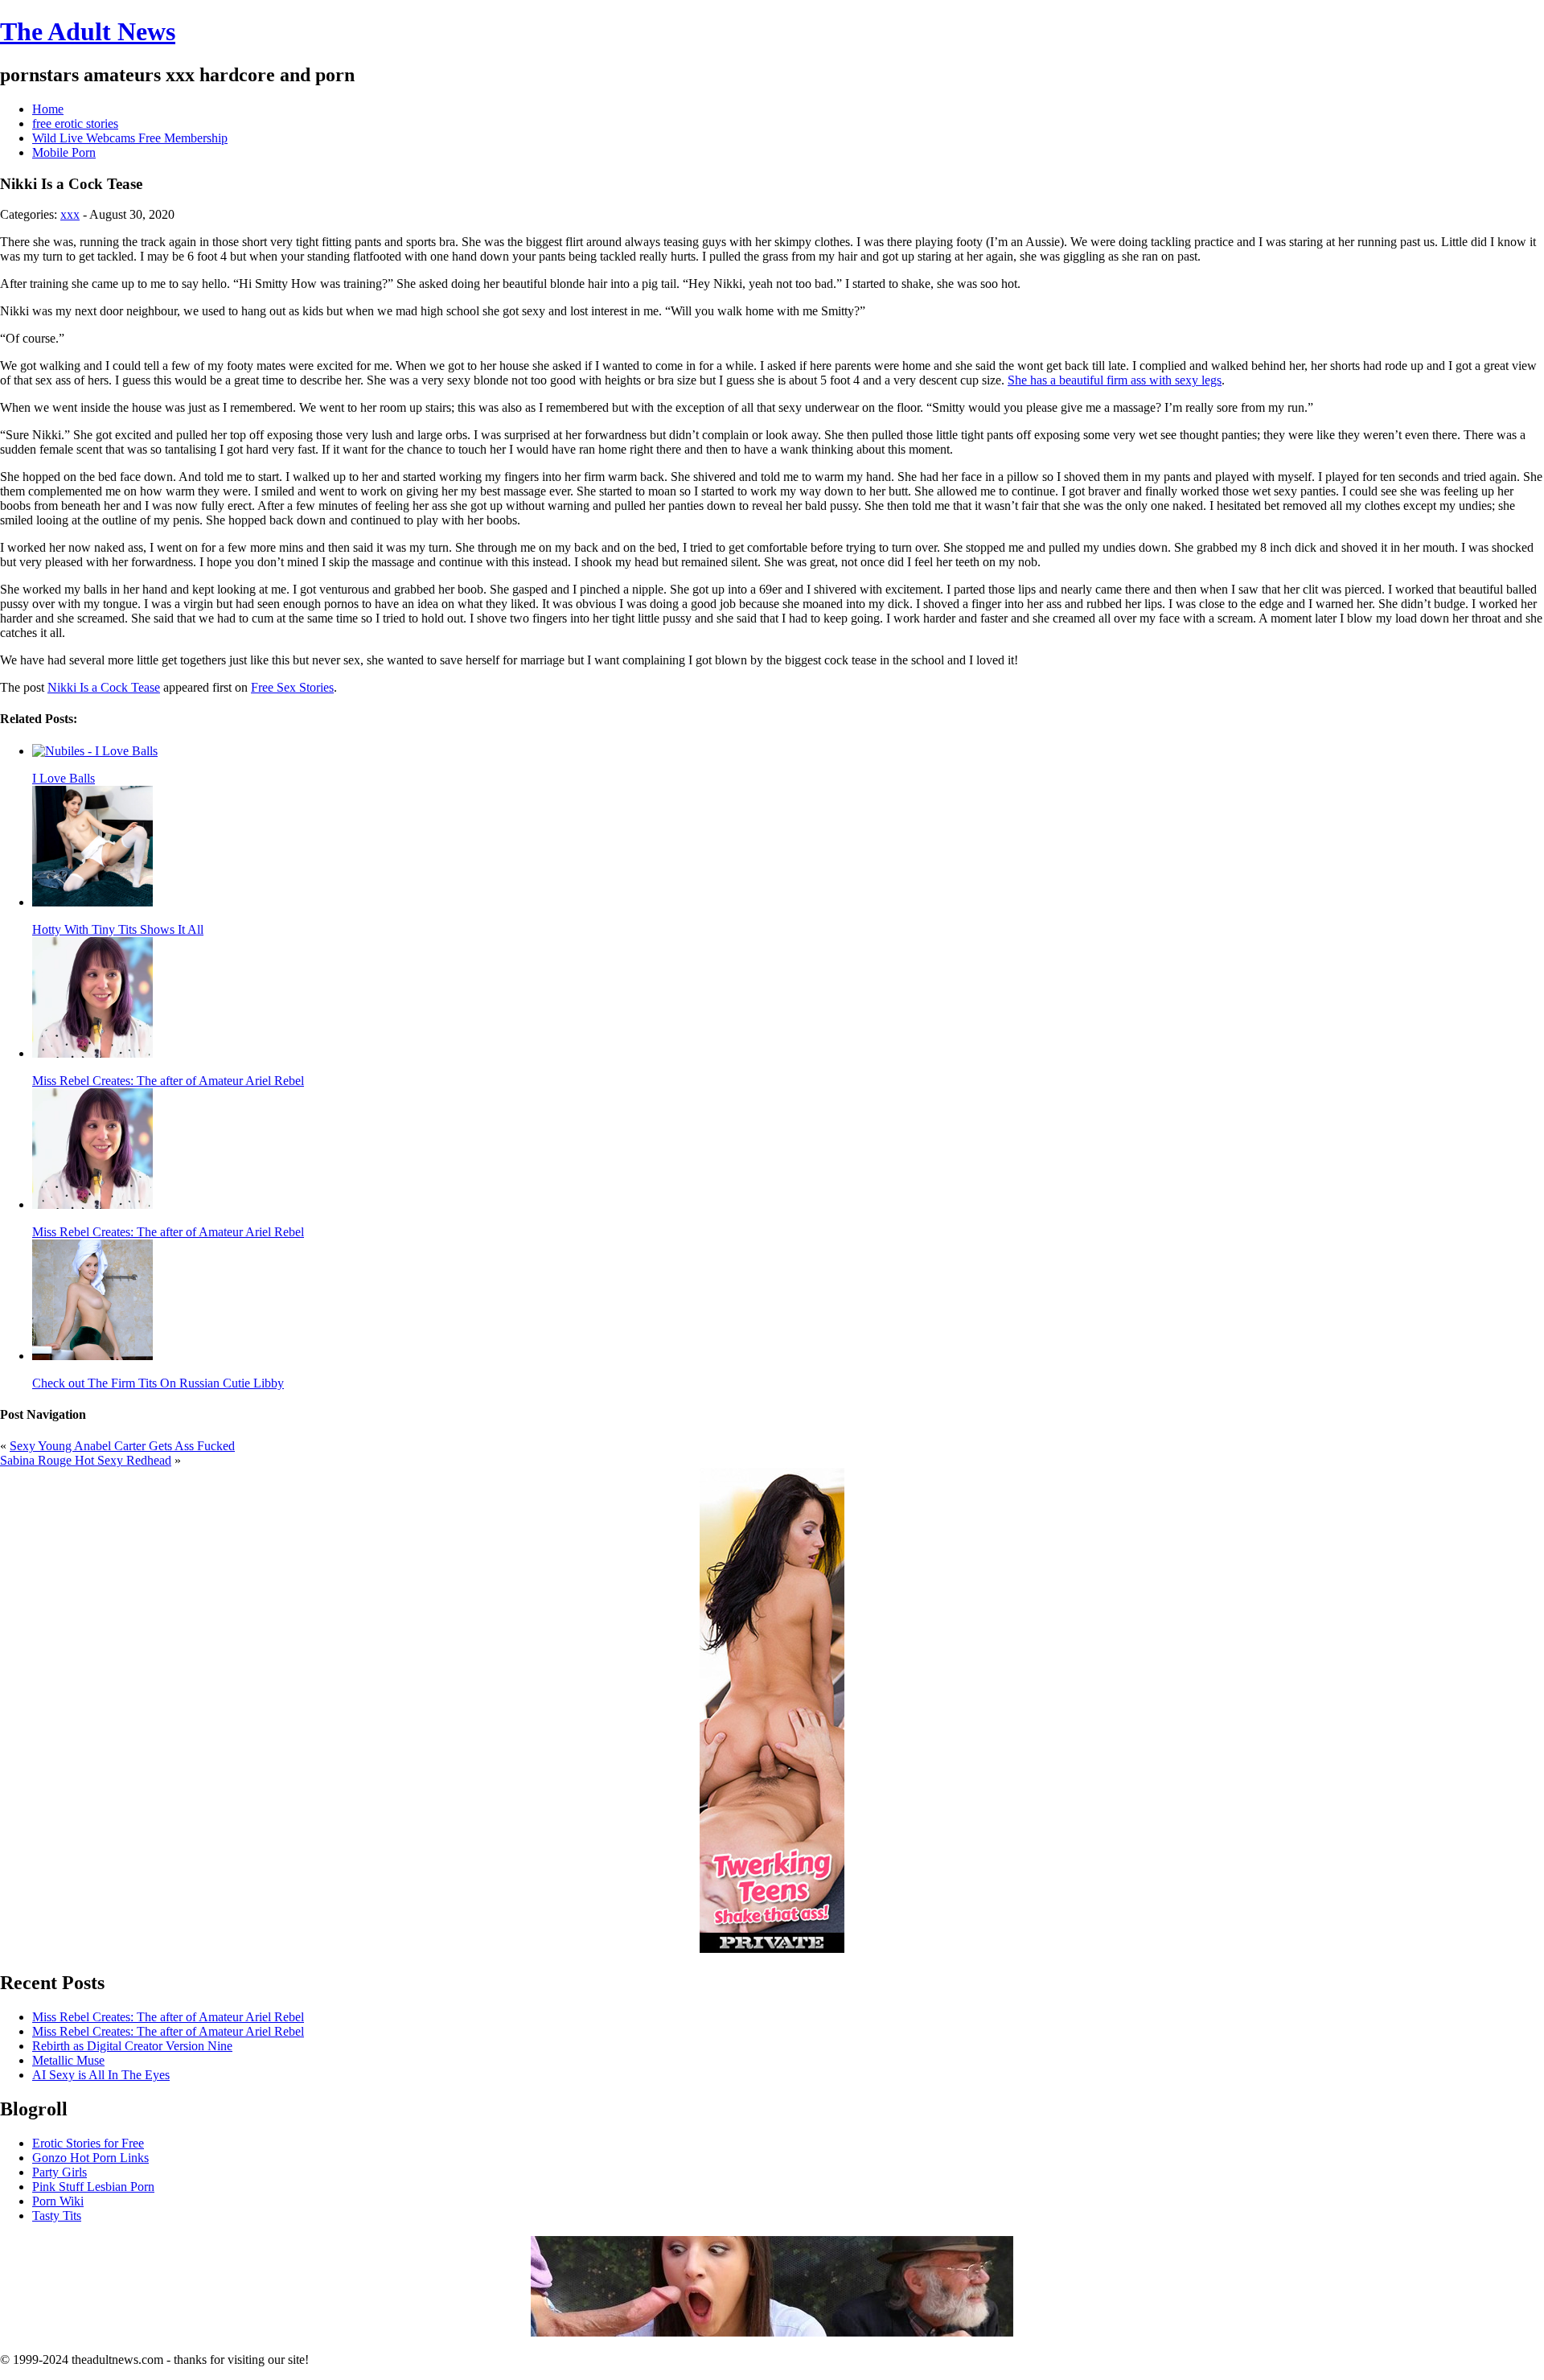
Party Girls (60, 2172)
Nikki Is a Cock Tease (104, 687)
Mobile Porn (64, 152)
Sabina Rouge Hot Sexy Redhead (86, 1460)
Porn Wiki (58, 2201)
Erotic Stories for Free (88, 2143)
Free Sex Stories (292, 687)
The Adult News (88, 31)
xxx (70, 214)
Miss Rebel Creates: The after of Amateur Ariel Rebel (168, 2017)
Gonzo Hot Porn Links (90, 2158)
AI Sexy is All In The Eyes (101, 2075)
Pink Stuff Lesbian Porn (93, 2187)
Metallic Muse (68, 2060)
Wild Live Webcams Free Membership (130, 138)
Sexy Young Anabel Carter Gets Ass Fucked (122, 1446)
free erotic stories (75, 123)
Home (48, 109)
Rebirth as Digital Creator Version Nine (132, 2046)
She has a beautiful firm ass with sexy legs (1115, 380)
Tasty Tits (57, 2216)
